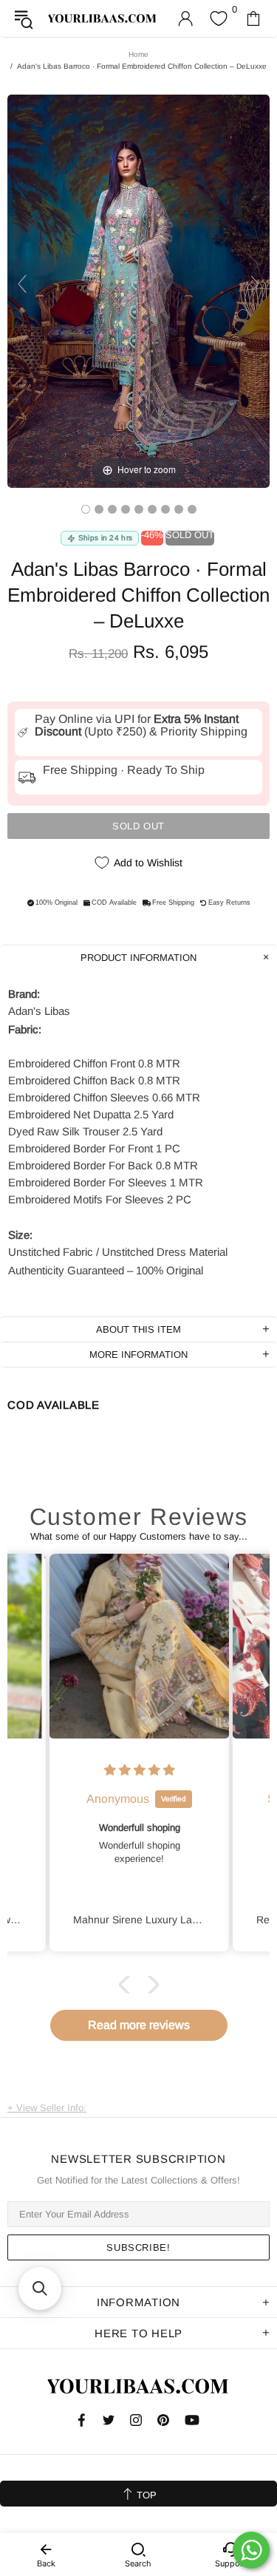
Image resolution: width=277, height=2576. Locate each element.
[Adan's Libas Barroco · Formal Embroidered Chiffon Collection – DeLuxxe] (86, 509)
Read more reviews (139, 2025)
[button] (127, 1985)
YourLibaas (103, 19)
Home (138, 54)
